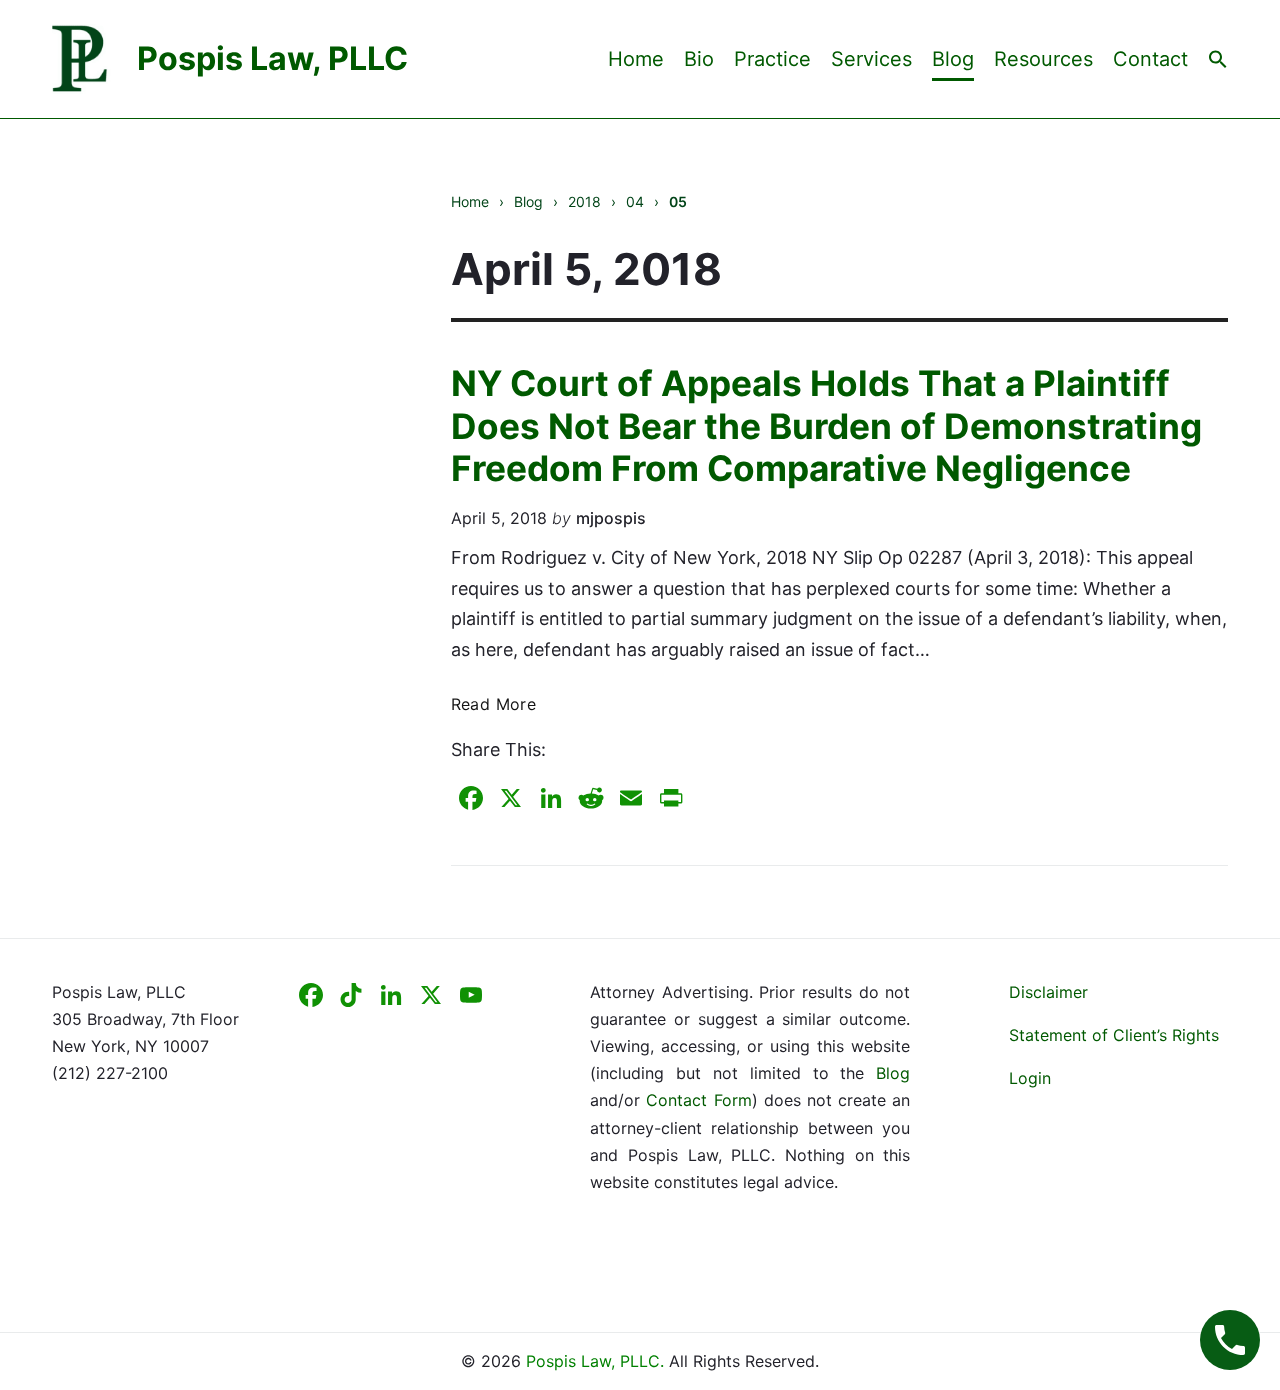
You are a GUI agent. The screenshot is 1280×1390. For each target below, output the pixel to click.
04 (635, 201)
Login (1030, 1078)
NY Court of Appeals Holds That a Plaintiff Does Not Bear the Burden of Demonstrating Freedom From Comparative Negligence (826, 425)
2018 (584, 201)
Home (636, 59)
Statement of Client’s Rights (1114, 1035)
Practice (772, 59)
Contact (1150, 59)
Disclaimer (1048, 992)
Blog (953, 59)
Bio (699, 59)
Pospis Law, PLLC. (597, 1361)
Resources (1043, 59)
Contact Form (698, 1100)
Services (871, 59)
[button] (1218, 58)
